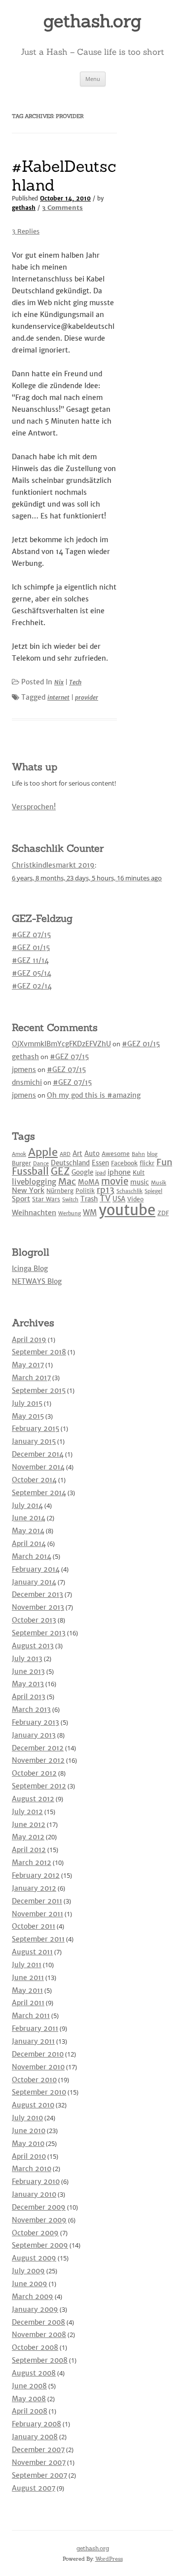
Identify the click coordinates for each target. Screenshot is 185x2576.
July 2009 (28, 2271)
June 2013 (28, 1671)
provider (87, 697)
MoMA (89, 1182)
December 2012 (38, 1748)
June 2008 (29, 2386)
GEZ (60, 1171)
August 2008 (34, 2373)
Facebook (124, 1163)
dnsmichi (27, 1082)
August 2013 (33, 1646)
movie (115, 1181)
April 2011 (28, 2003)
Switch (70, 1200)
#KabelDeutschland (64, 176)
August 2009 (34, 2258)
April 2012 (29, 1850)
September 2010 (39, 2092)
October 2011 (34, 1926)
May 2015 (28, 1416)
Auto (92, 1154)
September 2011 (38, 1939)
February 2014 (36, 1569)
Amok (19, 1154)
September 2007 (39, 2475)
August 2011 (32, 1952)
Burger (21, 1163)
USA (119, 1199)
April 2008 (30, 2411)
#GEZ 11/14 (30, 960)
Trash (89, 1199)
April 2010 (29, 2156)
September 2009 (40, 2245)
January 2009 (35, 2309)
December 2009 (39, 2207)
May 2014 (28, 1531)
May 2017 (28, 1365)
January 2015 (34, 1441)
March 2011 (31, 2016)
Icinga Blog (30, 1268)
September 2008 (40, 2360)
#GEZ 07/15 (31, 935)
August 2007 (34, 2488)
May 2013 (28, 1684)
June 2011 (28, 1978)
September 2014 (39, 1493)
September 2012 (39, 1786)
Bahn (138, 1154)
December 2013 (37, 1594)
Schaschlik (129, 1191)
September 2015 (39, 1390)
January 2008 (35, 2437)
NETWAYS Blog (37, 1281)
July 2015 (27, 1403)
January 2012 (34, 1888)
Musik (159, 1183)
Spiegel (153, 1191)
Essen (100, 1163)
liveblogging (34, 1182)
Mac (67, 1181)
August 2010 (33, 2105)
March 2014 (32, 1556)
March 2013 (31, 1709)
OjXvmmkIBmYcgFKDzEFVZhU (61, 1044)
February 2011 (35, 2028)
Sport (21, 1199)
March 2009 (33, 2297)
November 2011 (37, 1914)
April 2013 (29, 1697)
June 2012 (29, 1824)
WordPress (109, 2559)
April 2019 (29, 1340)
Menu (93, 79)
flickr (147, 1163)
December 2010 (38, 2054)
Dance (41, 1164)
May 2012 (28, 1837)
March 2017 (31, 1378)
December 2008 (38, 2322)
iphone (119, 1172)
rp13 (106, 1190)
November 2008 (39, 2335)
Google (82, 1172)
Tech (75, 682)
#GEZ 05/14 (32, 973)
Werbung (70, 1213)
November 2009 (39, 2220)
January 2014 (34, 1582)
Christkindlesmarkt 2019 (53, 865)
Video (135, 1199)
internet (58, 697)
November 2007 (39, 2462)
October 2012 (34, 1773)
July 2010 (27, 2118)
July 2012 (27, 1812)
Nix (59, 682)
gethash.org (92, 21)
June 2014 (29, 1518)
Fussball (30, 1171)
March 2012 (32, 1863)
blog (152, 1154)
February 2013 (36, 1722)
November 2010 (38, 2067)
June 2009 (30, 2284)
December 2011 (37, 1901)
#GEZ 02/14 (32, 986)
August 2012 (33, 1799)
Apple (43, 1152)
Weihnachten (34, 1213)
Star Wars (46, 1199)
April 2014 (29, 1544)
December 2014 (38, 1454)
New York (28, 1190)
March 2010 (32, 2169)
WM (90, 1212)
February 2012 (36, 1875)
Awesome (116, 1154)
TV (105, 1198)
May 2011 (27, 1990)
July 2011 (27, 1965)
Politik (85, 1191)
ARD (65, 1154)
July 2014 (27, 1506)
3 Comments (62, 208)
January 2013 (34, 1735)
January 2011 (33, 2041)
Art (77, 1154)
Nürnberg (60, 1191)
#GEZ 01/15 (31, 948)
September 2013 (39, 1633)
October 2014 (34, 1480)
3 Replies (26, 231)
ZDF (163, 1213)
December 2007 (38, 2450)
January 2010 (34, 2194)
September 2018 (39, 1352)
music (140, 1182)
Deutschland (70, 1163)
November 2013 (38, 1607)
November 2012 (38, 1760)
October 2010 (34, 2080)
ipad (100, 1173)
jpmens (24, 1070)
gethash (24, 208)
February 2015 (36, 1428)
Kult (139, 1172)
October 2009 (35, 2233)
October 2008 (35, 2347)
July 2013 (27, 1659)
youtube (127, 1210)
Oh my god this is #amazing (94, 1095)
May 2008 (29, 2399)
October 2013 (34, 1620)
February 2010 (36, 2181)
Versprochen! (34, 807)
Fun (164, 1162)
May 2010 (28, 2143)
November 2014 (38, 1467)
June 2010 (29, 2131)
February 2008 (37, 2424)
